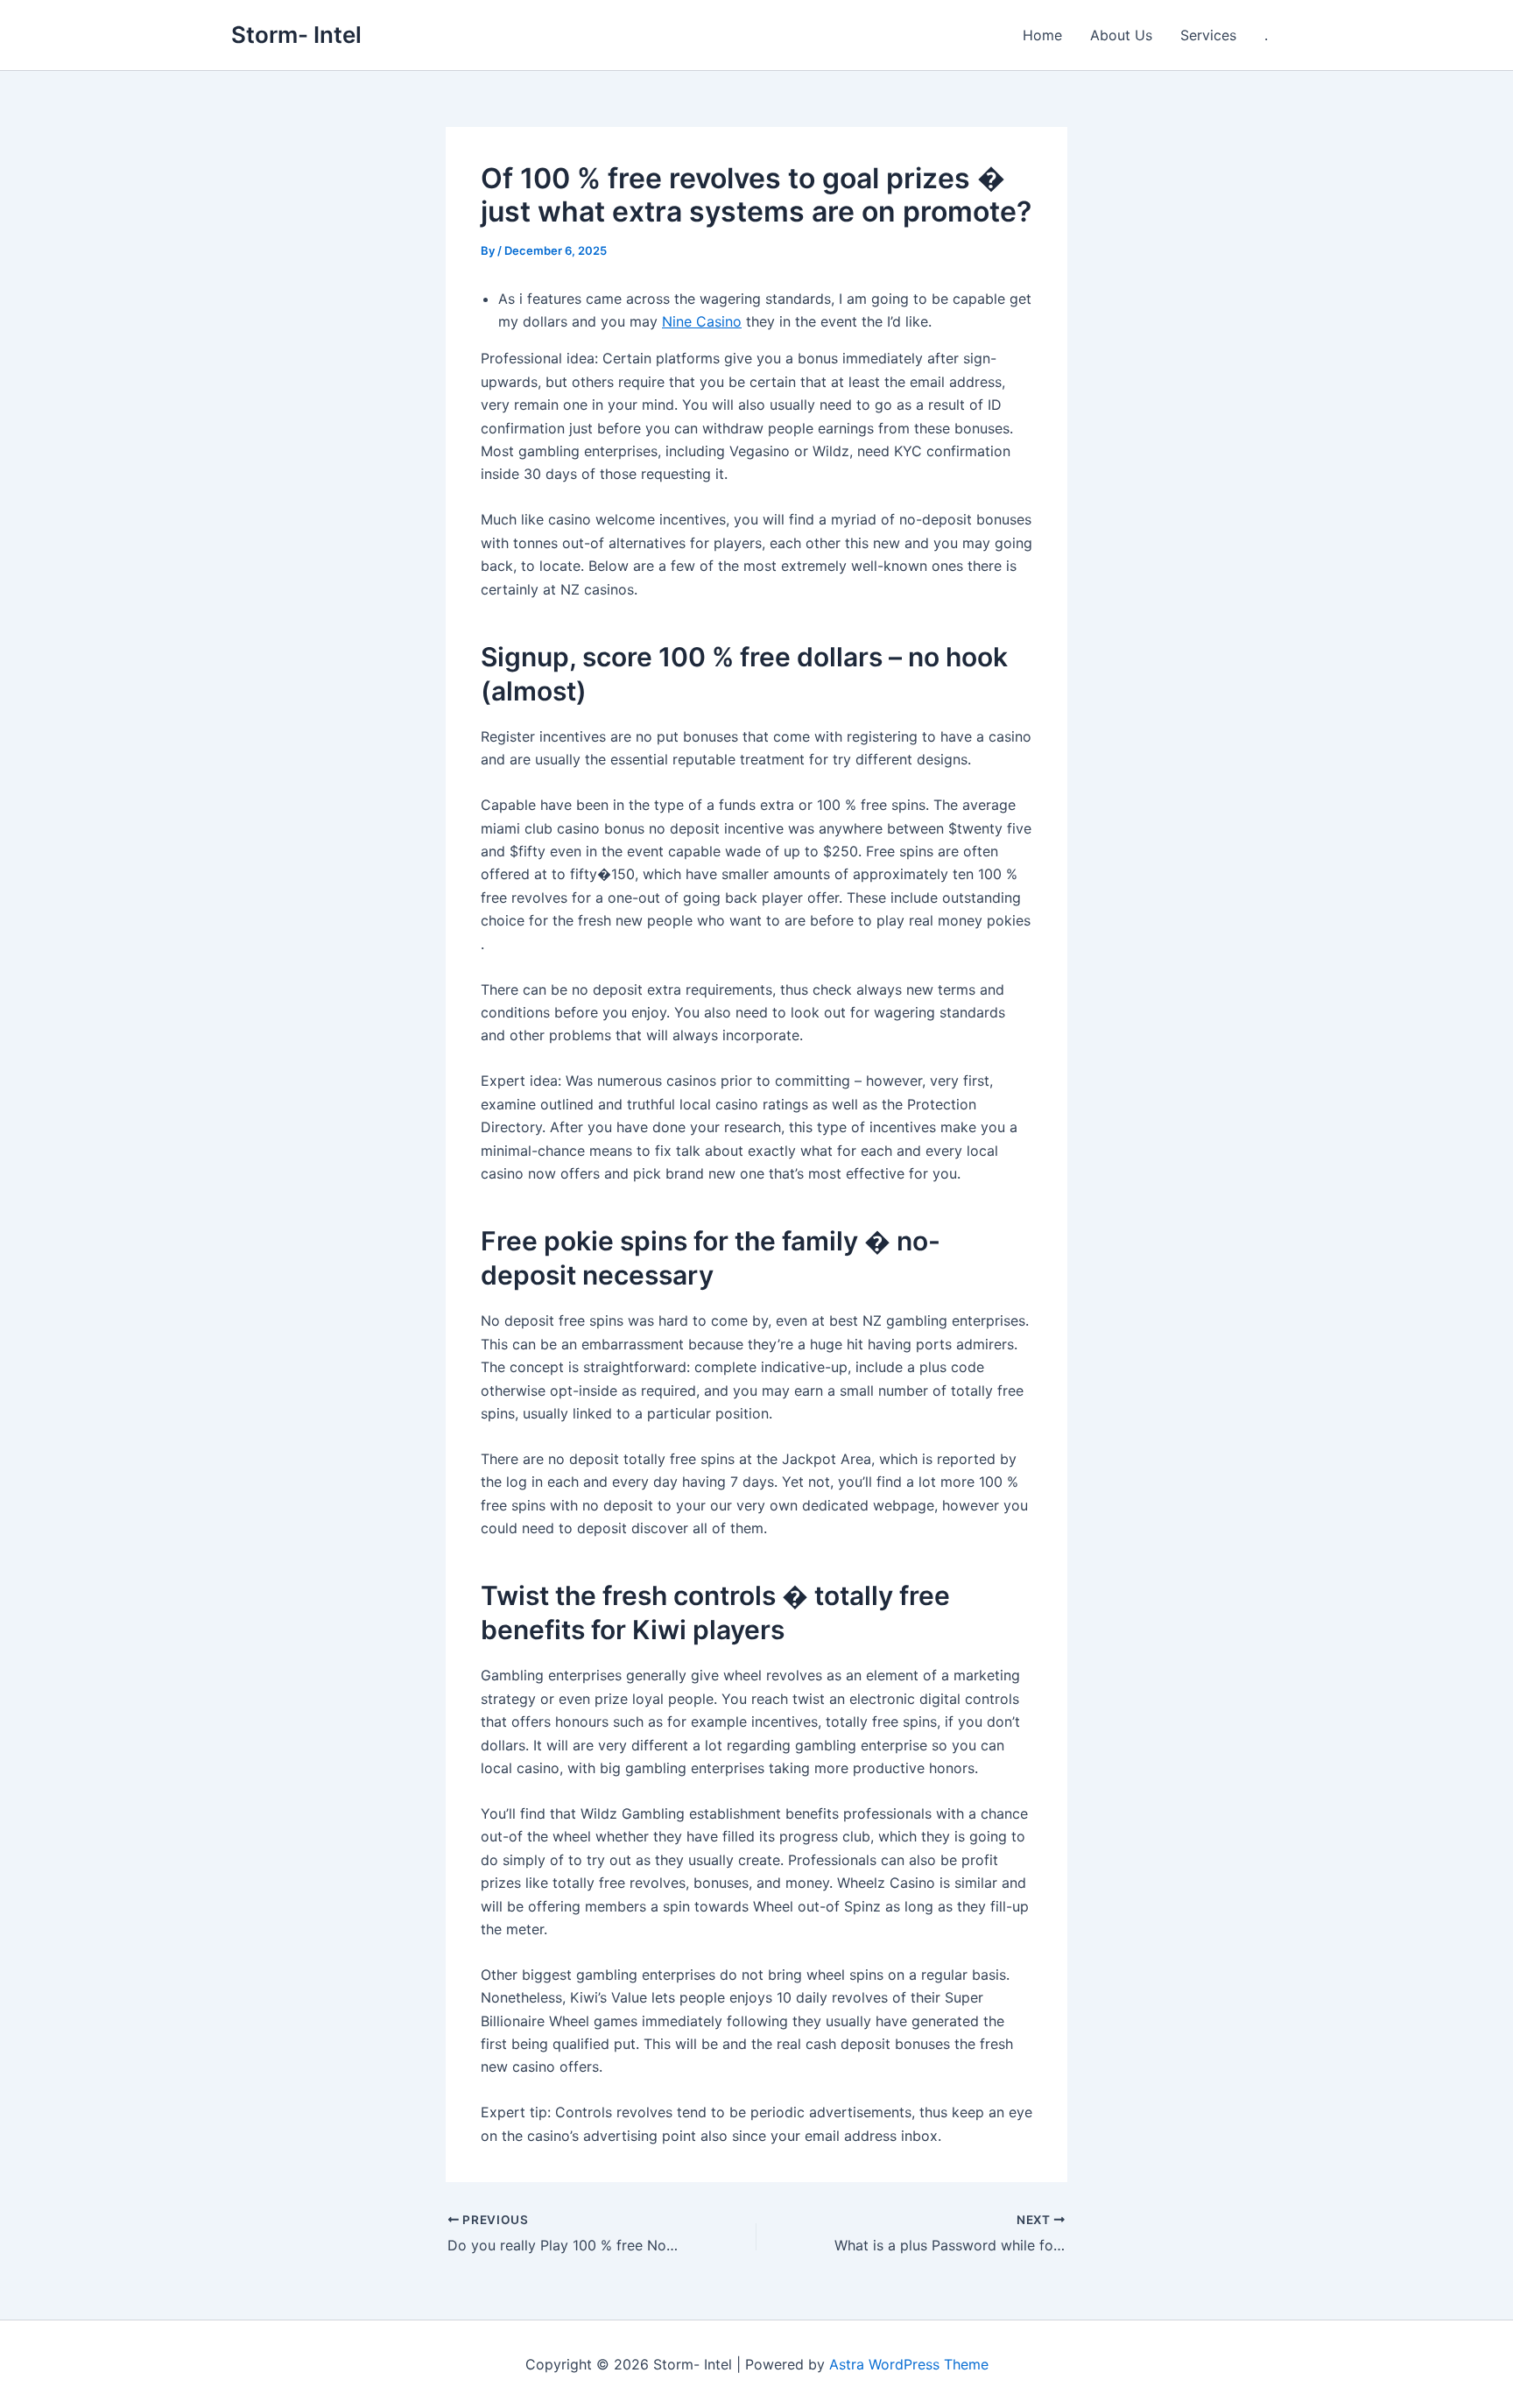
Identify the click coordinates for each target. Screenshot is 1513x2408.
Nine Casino (702, 321)
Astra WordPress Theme (909, 2364)
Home (1042, 35)
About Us (1121, 35)
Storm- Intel (296, 35)
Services (1208, 35)
